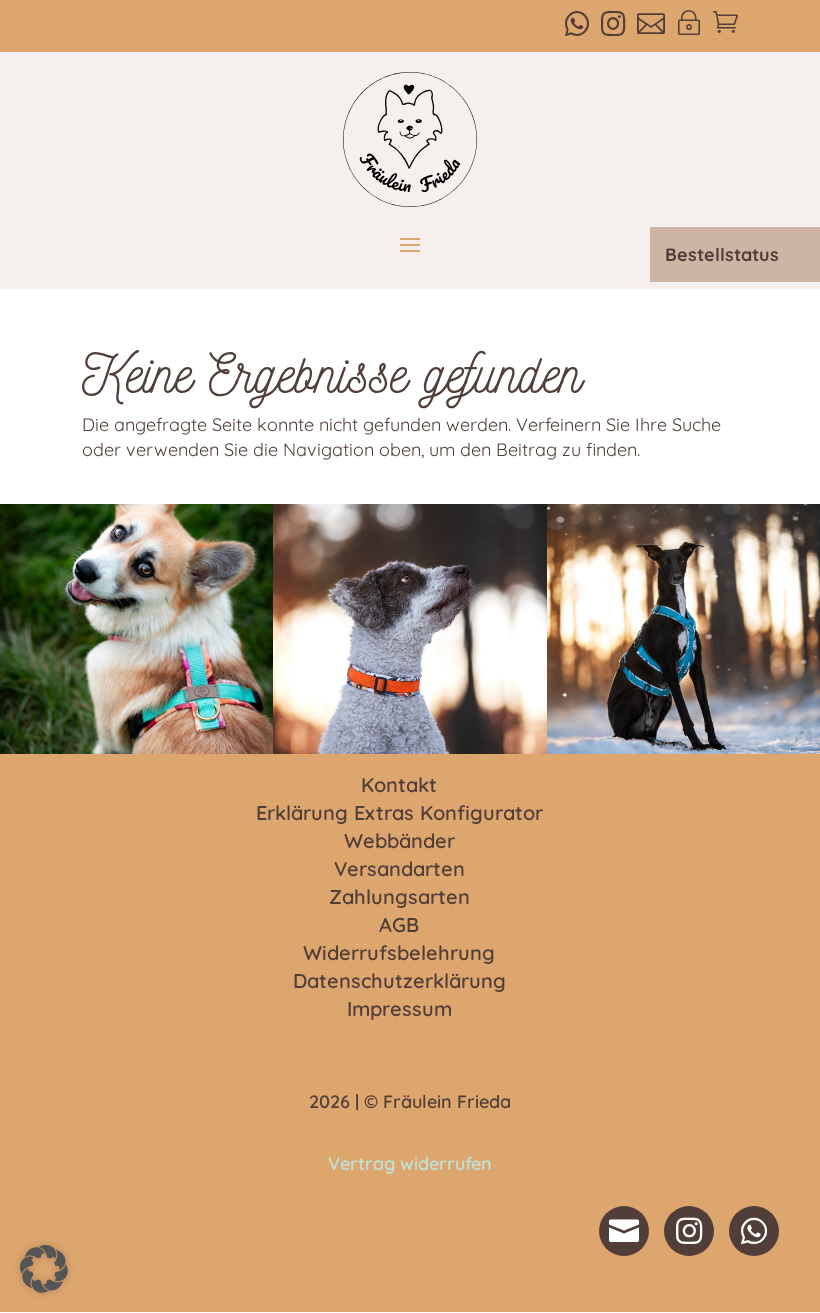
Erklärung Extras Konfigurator (399, 814)
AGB (399, 926)
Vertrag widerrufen (410, 1163)
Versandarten (399, 870)
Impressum (399, 1010)
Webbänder (399, 842)
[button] (44, 1269)
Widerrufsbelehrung (399, 954)
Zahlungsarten (399, 898)
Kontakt (399, 786)
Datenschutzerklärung (399, 982)
